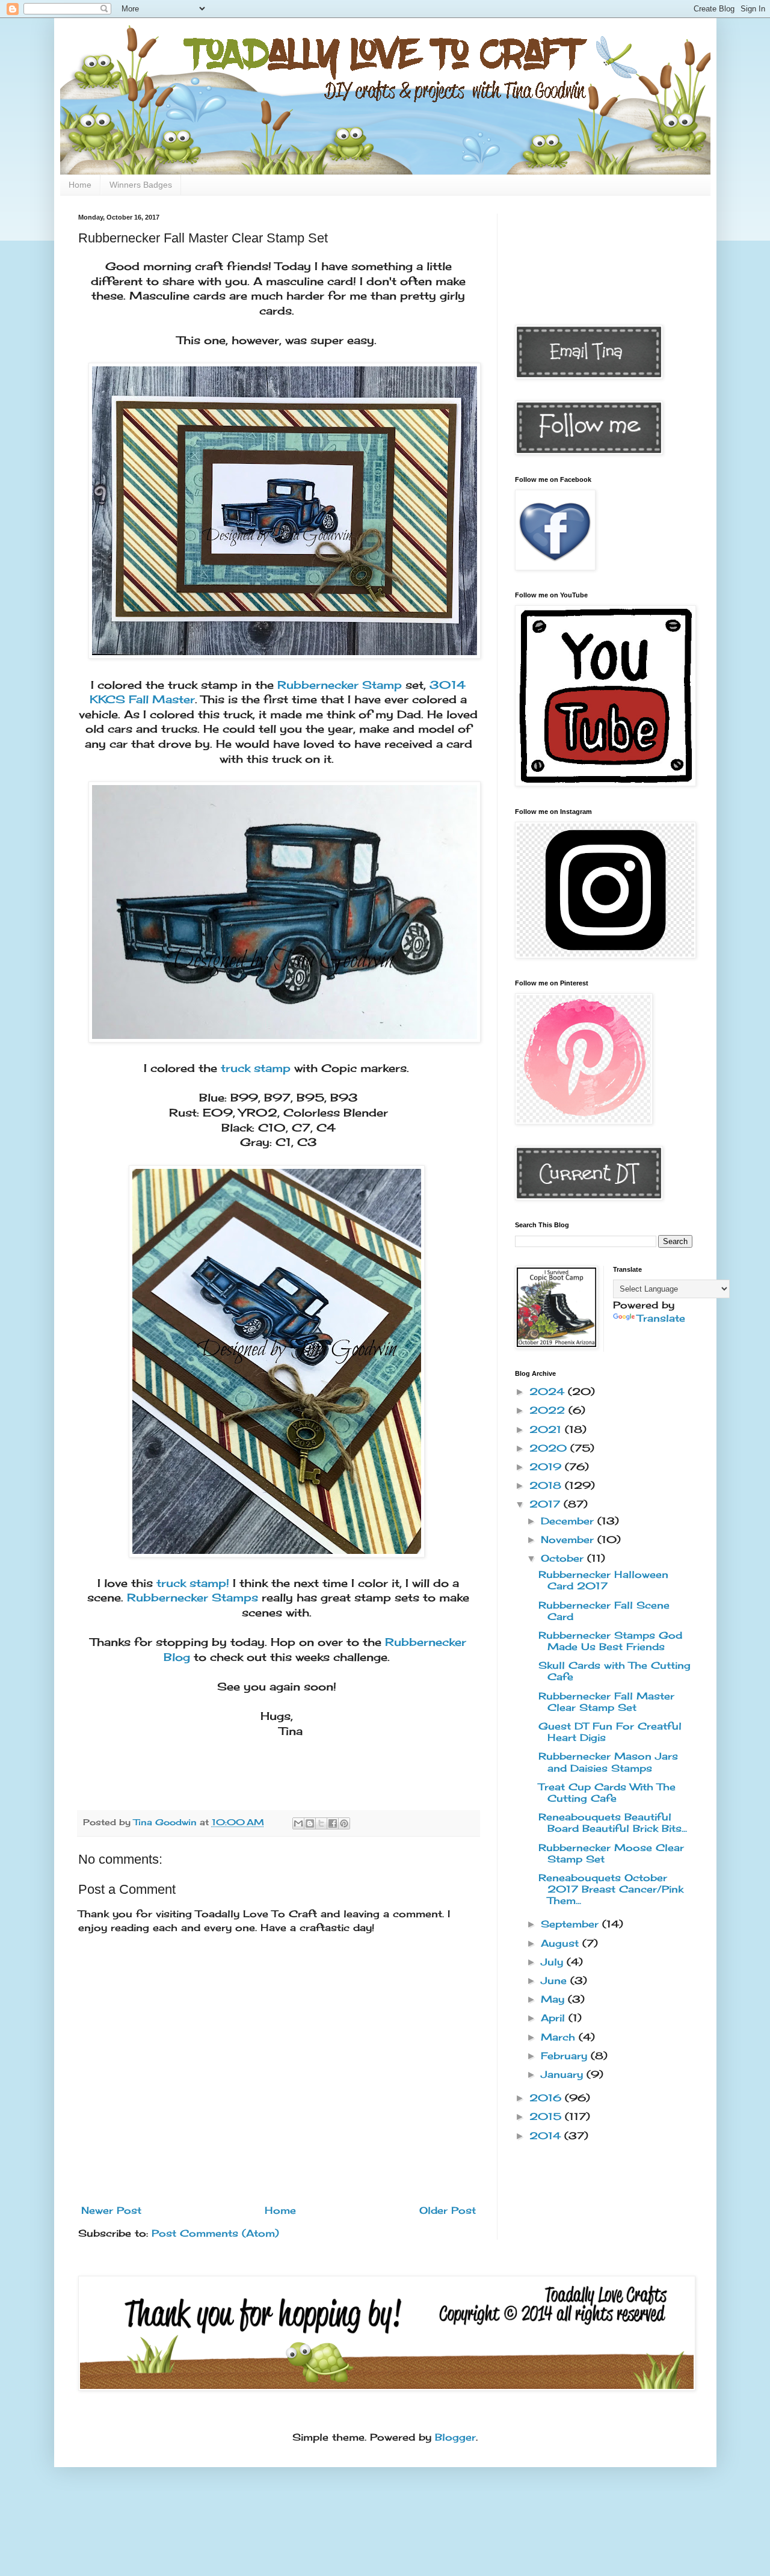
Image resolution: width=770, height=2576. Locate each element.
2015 (547, 2116)
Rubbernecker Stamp (340, 685)
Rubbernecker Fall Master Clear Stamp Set (606, 1702)
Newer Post (111, 2210)
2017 (547, 1504)
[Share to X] (321, 1823)
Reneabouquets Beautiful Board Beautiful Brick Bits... (613, 1823)
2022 (549, 1410)
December (569, 1521)
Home (80, 185)
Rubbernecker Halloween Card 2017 (603, 1580)
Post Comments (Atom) (215, 2233)
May (554, 1999)
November (569, 1539)
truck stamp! (193, 1583)
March (560, 2037)
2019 (547, 1467)
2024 (549, 1391)
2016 (547, 2098)
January (564, 2074)
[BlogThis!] (310, 1823)
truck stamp (256, 1068)
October (564, 1558)
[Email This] (298, 1823)
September (571, 1924)
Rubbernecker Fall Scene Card (604, 1611)
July (554, 1962)
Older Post (448, 2210)
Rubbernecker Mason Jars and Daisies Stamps (608, 1762)
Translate (661, 1318)
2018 (547, 1485)
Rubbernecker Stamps (192, 1598)
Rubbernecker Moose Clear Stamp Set (611, 1853)
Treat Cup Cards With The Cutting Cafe (607, 1792)
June (556, 1980)
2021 (547, 1429)
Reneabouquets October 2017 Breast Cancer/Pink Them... (611, 1889)
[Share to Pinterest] (344, 1823)
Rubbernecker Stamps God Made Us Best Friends (610, 1641)
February (566, 2056)
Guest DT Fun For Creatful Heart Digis (610, 1732)
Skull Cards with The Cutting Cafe (614, 1671)
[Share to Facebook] (333, 1823)
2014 (547, 2136)
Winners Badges (141, 185)
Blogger (455, 2437)
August (562, 1943)
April (555, 2018)
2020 (550, 1448)
